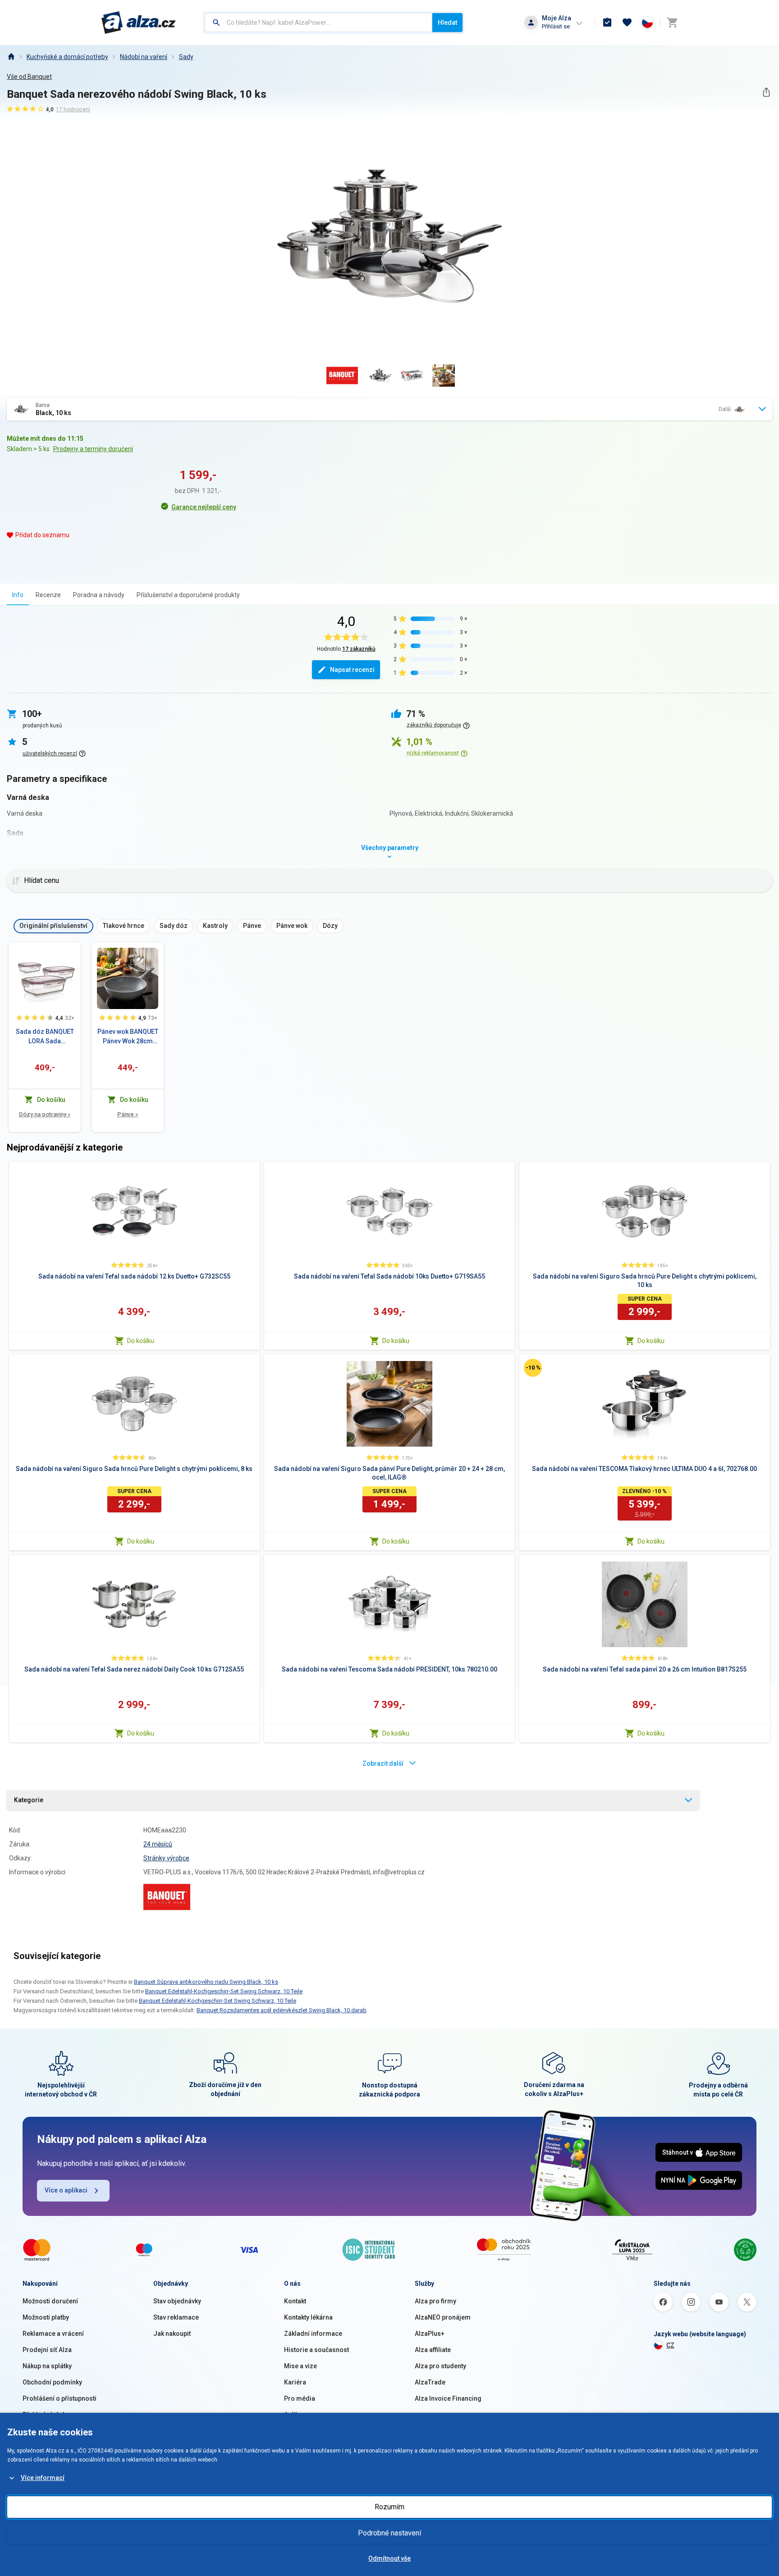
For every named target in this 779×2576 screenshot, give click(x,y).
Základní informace (313, 2334)
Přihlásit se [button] (556, 26)
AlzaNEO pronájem (443, 2317)
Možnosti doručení (50, 2301)
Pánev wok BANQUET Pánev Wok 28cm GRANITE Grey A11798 (128, 1037)
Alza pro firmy (435, 2301)
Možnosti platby (46, 2317)
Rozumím (389, 2507)
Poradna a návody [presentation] (99, 595)
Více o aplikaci (66, 2190)
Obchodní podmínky (52, 2382)
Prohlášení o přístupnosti (60, 2398)
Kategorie (29, 1800)
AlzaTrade (430, 2382)
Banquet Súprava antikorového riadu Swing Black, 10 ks (206, 1982)
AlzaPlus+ (430, 2334)
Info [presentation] (18, 595)
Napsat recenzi (352, 670)
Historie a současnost (316, 2350)
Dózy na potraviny (45, 1114)
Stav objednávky (177, 2301)
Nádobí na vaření (144, 57)
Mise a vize (300, 2366)
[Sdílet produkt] (766, 92)
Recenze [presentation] (48, 595)
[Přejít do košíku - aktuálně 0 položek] (672, 23)
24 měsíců (158, 1844)
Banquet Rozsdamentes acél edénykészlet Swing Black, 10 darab (282, 2010)
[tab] (18, 595)
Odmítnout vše (389, 2558)
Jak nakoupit (172, 2334)
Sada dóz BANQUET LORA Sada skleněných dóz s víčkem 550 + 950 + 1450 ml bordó (45, 1037)
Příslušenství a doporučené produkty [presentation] (188, 595)
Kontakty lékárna (308, 2317)
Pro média (300, 2398)
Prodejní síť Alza (47, 2350)
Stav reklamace (176, 2317)
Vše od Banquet (29, 77)
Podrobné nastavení (389, 2533)
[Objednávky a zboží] (607, 23)
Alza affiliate (433, 2350)
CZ (670, 2345)
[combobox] (318, 23)
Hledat (447, 23)
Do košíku (141, 1341)
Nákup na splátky (47, 2366)
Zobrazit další (383, 1763)
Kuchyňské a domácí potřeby (67, 57)
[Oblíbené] (627, 23)
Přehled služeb (44, 2415)
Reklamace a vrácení (53, 2334)
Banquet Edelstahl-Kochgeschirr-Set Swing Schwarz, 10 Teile (224, 1991)
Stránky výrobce (166, 1858)
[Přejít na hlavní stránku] (139, 23)
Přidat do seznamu (42, 535)
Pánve (128, 1114)
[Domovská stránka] (11, 57)
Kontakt (295, 2301)
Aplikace (297, 2415)
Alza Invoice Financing (448, 2398)
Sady (186, 57)
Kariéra (295, 2382)
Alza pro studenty (440, 2366)
